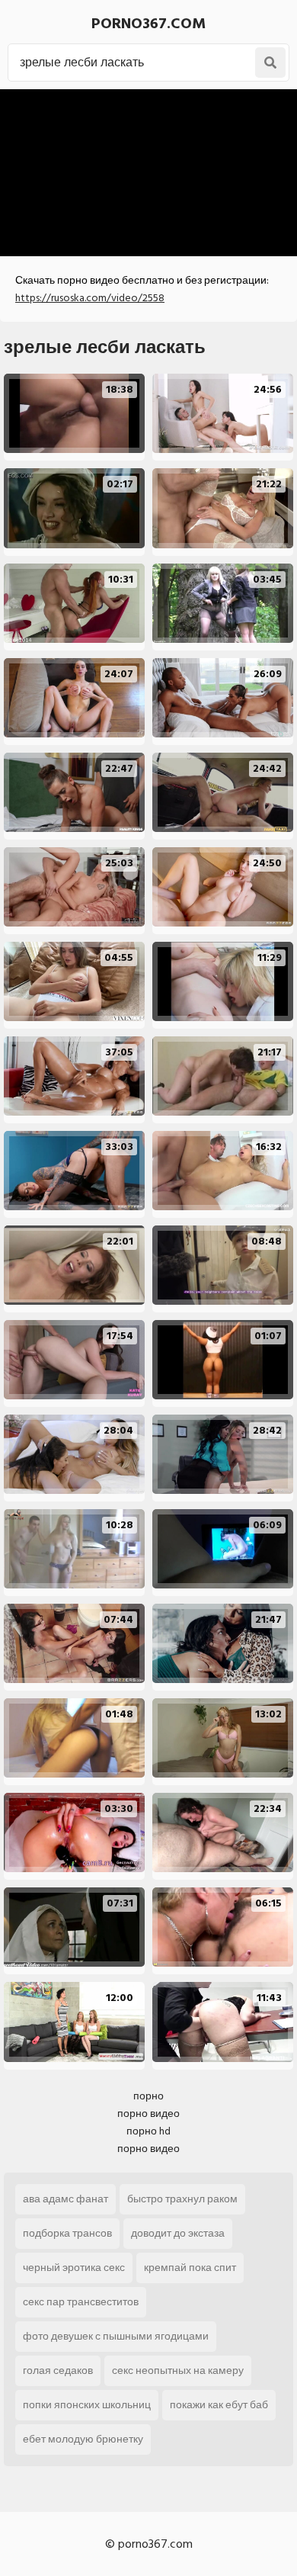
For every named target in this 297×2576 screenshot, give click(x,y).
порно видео (148, 2113)
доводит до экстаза (178, 2233)
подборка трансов (67, 2233)
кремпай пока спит (190, 2268)
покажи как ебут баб (219, 2405)
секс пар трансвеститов (81, 2302)
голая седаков (58, 2370)
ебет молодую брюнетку (83, 2439)
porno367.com (148, 24)
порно (148, 2096)
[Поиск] (270, 63)
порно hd (148, 2131)
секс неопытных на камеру (178, 2370)
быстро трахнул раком (182, 2199)
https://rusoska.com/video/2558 (90, 298)
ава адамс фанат (65, 2199)
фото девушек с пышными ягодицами (116, 2336)
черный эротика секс (74, 2268)
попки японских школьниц (87, 2405)
